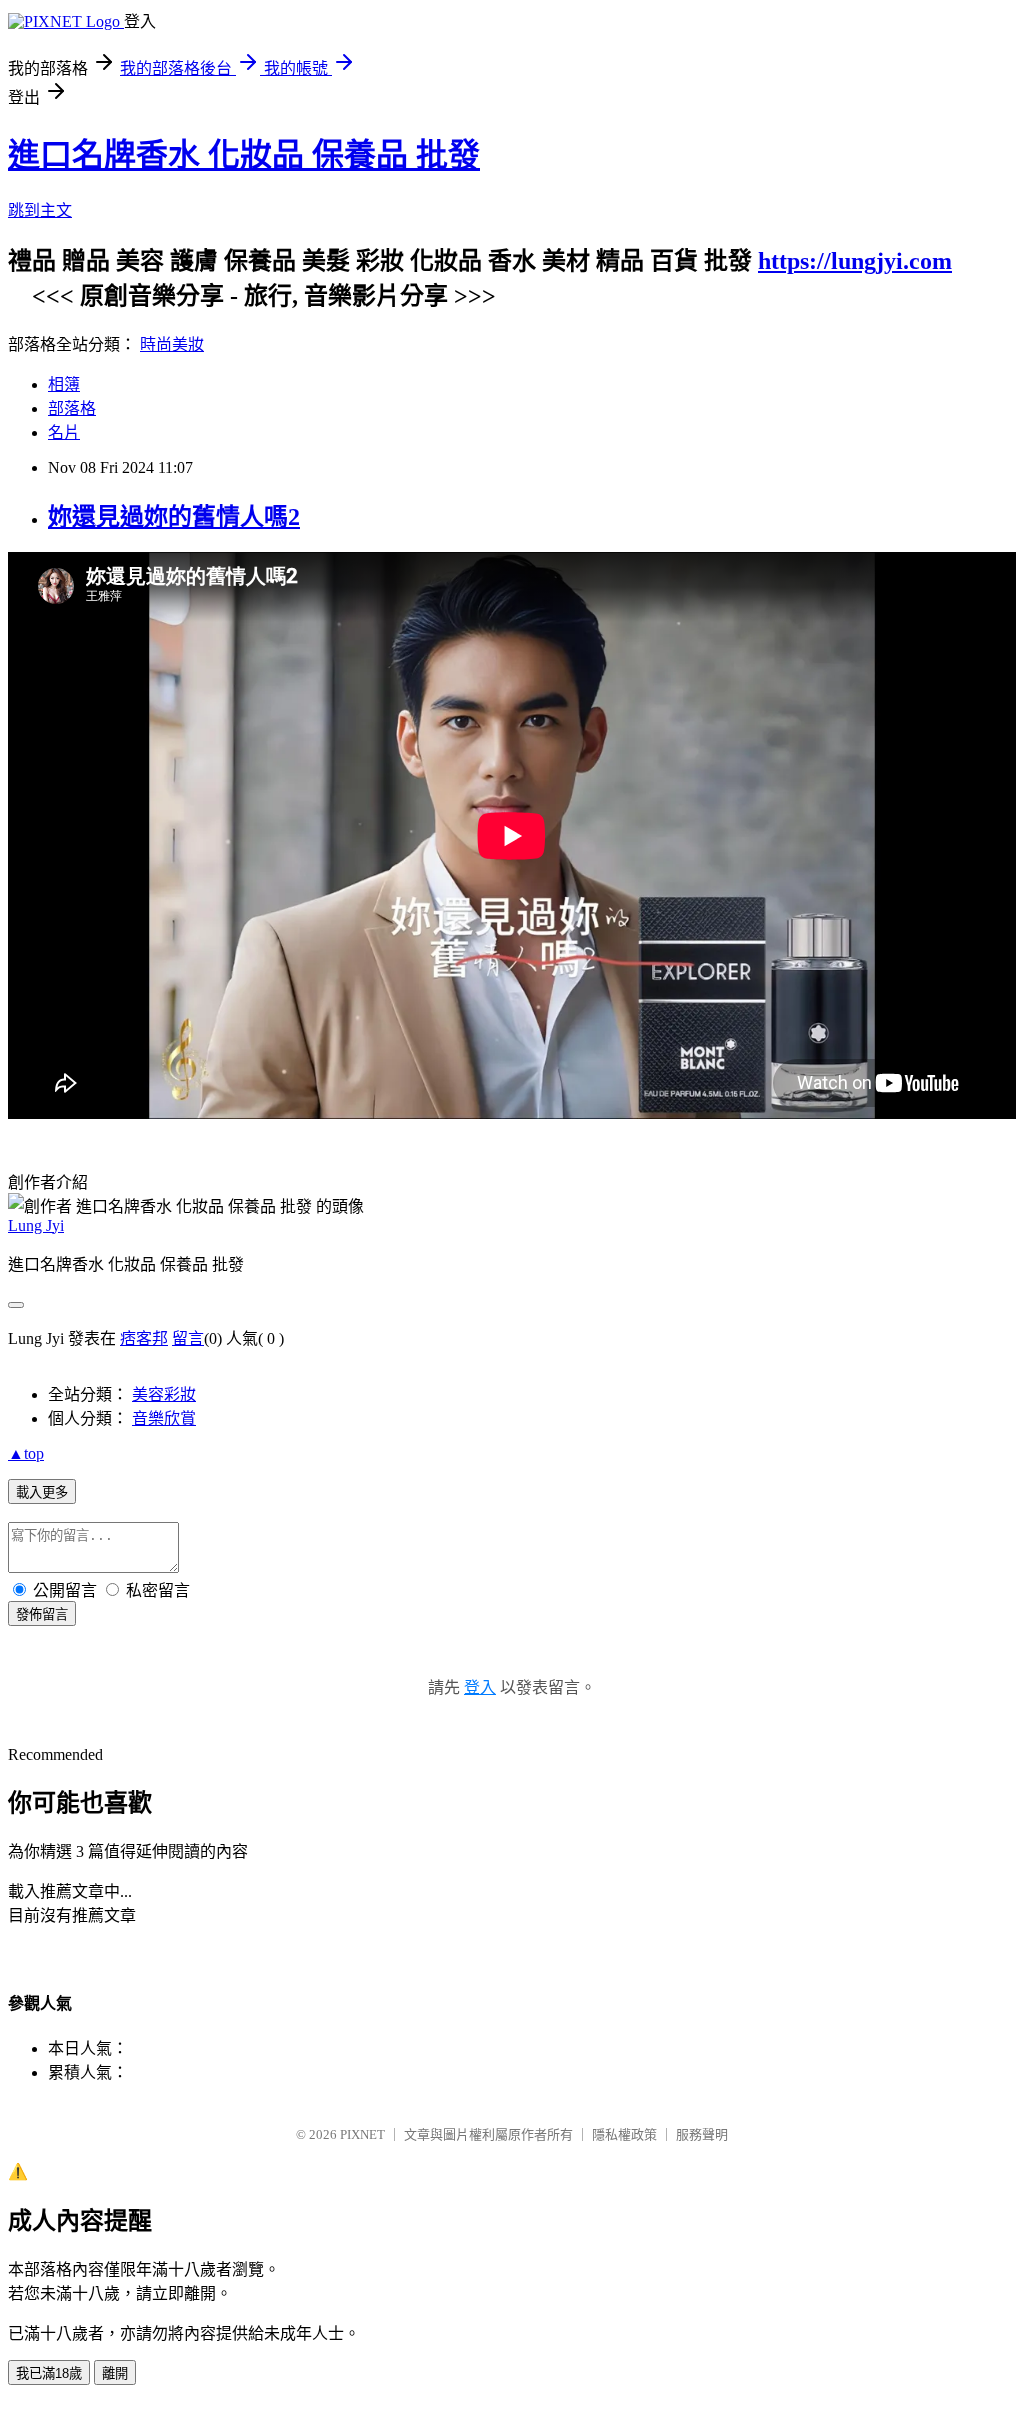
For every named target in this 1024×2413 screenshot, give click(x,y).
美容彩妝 (164, 1394)
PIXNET (362, 2134)
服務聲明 (702, 2134)
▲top (26, 1453)
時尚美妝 (172, 344)
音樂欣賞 (164, 1418)
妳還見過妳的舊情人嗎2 (174, 517)
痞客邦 (144, 1338)
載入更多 (42, 1492)
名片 (64, 432)
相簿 (64, 384)
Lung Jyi (36, 1225)
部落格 (72, 408)
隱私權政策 (624, 2134)
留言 (188, 1338)
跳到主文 (40, 210)
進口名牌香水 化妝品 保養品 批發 (244, 155)
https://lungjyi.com (855, 261)
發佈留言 (42, 1614)
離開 (115, 2373)
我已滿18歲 (49, 2373)
